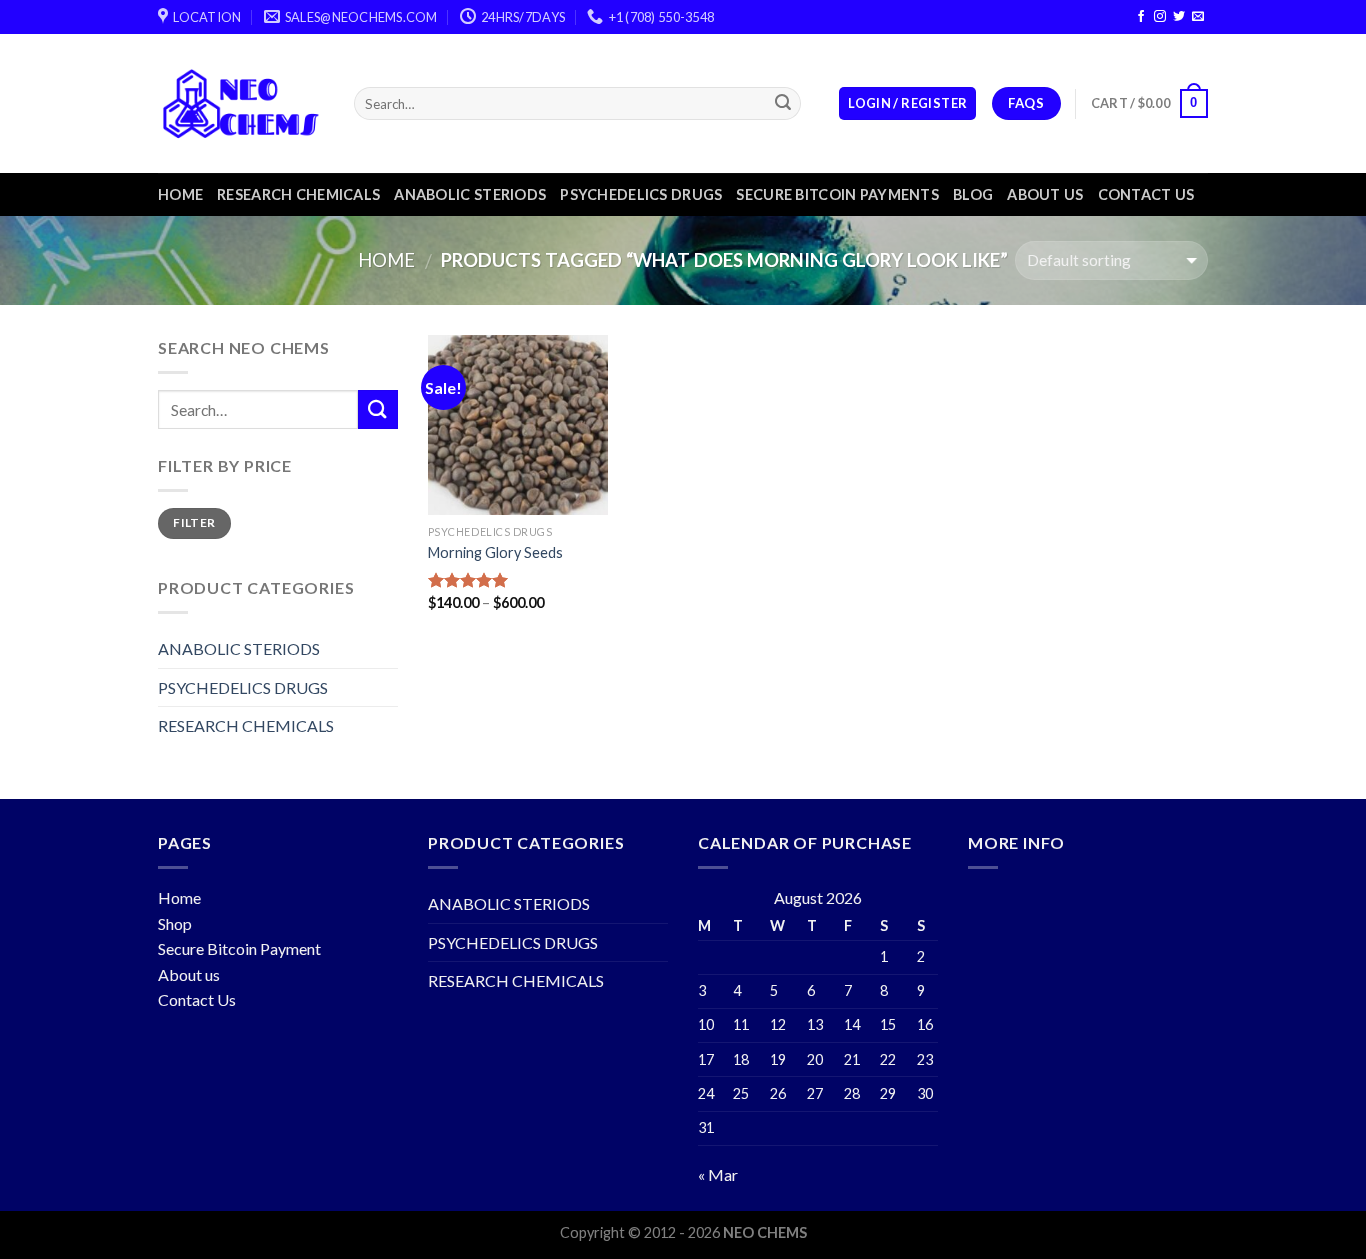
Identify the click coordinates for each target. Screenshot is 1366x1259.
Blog (973, 194)
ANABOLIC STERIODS (470, 194)
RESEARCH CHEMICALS (298, 194)
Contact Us (197, 999)
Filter (194, 522)
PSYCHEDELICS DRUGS (641, 194)
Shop (175, 923)
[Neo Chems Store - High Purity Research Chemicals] (241, 103)
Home (180, 194)
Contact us (1146, 194)
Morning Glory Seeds (495, 552)
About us (1045, 194)
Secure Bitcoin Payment (239, 948)
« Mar (718, 1174)
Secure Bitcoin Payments (837, 194)
